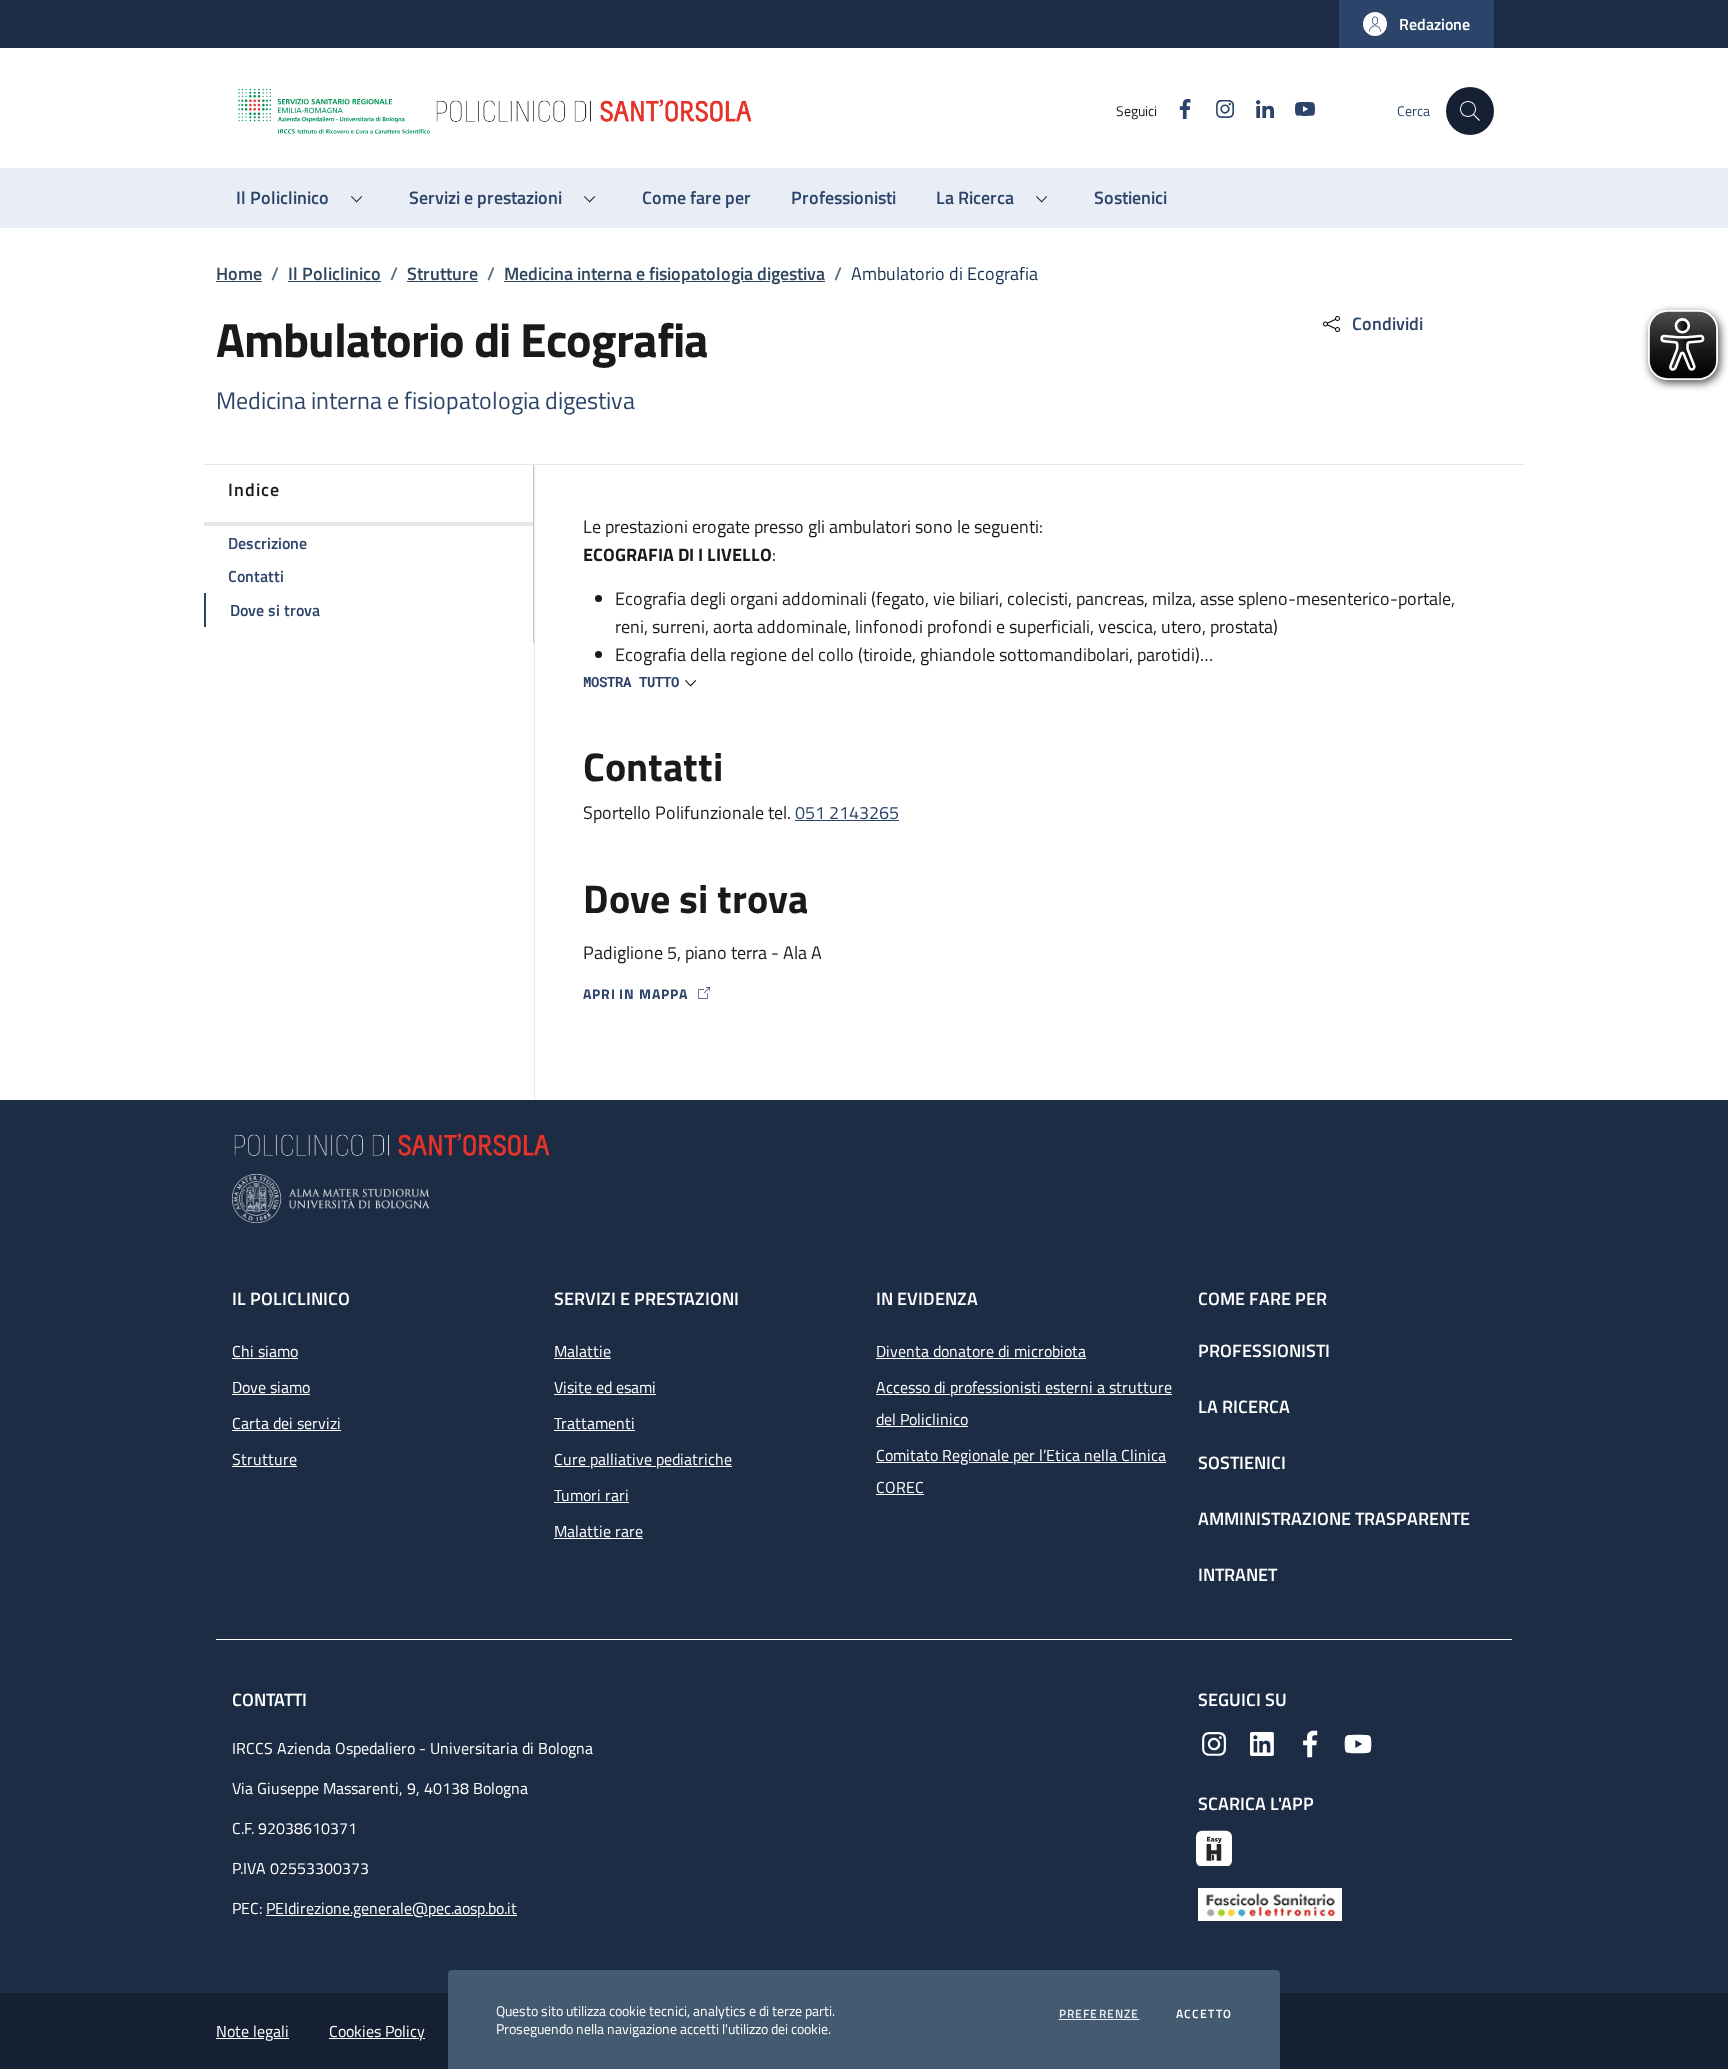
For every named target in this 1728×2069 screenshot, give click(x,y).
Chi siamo (265, 1351)
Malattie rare (598, 1531)
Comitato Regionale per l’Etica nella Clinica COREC (1021, 1471)
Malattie (582, 1351)
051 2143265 (847, 812)
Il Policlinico (334, 273)
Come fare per (1262, 1298)
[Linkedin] (1262, 1742)
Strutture (442, 273)
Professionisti (1264, 1350)
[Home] (675, 111)
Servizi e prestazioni (646, 1298)
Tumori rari (591, 1495)
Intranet (1237, 1574)
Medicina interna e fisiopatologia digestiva (664, 273)
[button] (1416, 24)
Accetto (1204, 2014)
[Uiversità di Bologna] (864, 1198)
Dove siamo (271, 1387)
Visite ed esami (605, 1387)
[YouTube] (1358, 1742)
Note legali (252, 2031)
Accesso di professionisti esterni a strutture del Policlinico (1024, 1403)
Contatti (271, 1699)
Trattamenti (594, 1423)
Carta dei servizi (286, 1423)
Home (239, 273)
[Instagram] (1214, 1742)
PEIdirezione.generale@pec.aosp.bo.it (391, 1908)
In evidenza (927, 1298)
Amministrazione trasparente (1334, 1518)
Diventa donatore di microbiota (981, 1351)
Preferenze (1099, 2014)
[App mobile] (1214, 1846)
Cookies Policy (377, 2031)
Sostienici (1242, 1462)
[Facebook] (1310, 1742)
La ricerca (1244, 1406)
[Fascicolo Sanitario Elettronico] (1270, 1902)
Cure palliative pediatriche (643, 1459)
